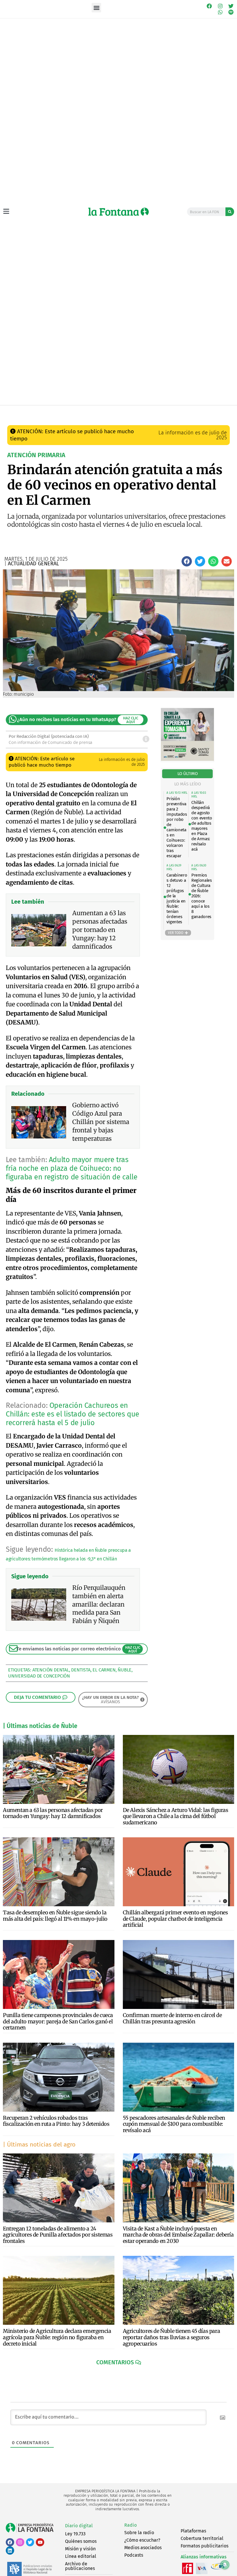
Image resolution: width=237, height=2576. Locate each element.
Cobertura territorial (202, 2538)
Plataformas (193, 2531)
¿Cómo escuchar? (142, 2540)
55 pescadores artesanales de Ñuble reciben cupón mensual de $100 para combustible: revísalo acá (174, 2124)
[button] (96, 8)
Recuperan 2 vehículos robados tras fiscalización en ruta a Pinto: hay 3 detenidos (56, 2121)
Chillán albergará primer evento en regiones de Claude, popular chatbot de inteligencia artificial (175, 1919)
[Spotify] (231, 12)
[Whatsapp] (220, 12)
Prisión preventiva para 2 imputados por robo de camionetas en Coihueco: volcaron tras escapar (177, 827)
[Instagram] (220, 6)
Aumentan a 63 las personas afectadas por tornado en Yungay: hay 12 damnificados (53, 1813)
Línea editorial (81, 2556)
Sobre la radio (139, 2533)
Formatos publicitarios (204, 2546)
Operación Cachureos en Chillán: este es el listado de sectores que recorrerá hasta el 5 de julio (73, 1414)
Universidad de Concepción (39, 1676)
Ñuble (125, 1670)
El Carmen (104, 1670)
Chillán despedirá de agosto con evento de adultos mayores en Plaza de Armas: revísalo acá (202, 826)
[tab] (187, 774)
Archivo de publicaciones (80, 2566)
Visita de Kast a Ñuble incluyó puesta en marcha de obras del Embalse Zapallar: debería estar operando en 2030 (178, 2235)
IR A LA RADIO (222, 411)
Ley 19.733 (75, 2534)
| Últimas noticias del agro (39, 2145)
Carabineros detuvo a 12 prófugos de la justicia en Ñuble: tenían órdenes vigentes (177, 898)
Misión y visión (80, 2549)
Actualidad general (106, 411)
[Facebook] (209, 6)
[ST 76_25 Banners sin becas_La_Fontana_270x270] (187, 759)
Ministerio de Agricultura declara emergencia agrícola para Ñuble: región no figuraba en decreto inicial (57, 2337)
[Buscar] (230, 212)
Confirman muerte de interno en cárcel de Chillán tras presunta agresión (172, 2018)
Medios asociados (143, 2548)
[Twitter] (231, 6)
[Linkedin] (10, 2550)
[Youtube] (40, 2542)
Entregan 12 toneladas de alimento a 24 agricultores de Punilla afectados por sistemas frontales (58, 2235)
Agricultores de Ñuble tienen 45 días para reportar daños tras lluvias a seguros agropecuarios (172, 2337)
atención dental (51, 1670)
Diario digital (79, 2526)
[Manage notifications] (225, 2565)
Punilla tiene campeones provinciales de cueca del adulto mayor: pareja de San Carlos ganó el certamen (58, 2021)
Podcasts (134, 2555)
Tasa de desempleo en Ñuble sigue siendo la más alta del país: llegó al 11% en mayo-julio (55, 1916)
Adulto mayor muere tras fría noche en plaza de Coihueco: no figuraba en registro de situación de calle (72, 1168)
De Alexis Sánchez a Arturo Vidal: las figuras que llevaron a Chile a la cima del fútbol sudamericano (176, 1816)
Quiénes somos (81, 2541)
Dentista (81, 1670)
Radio (130, 2525)
